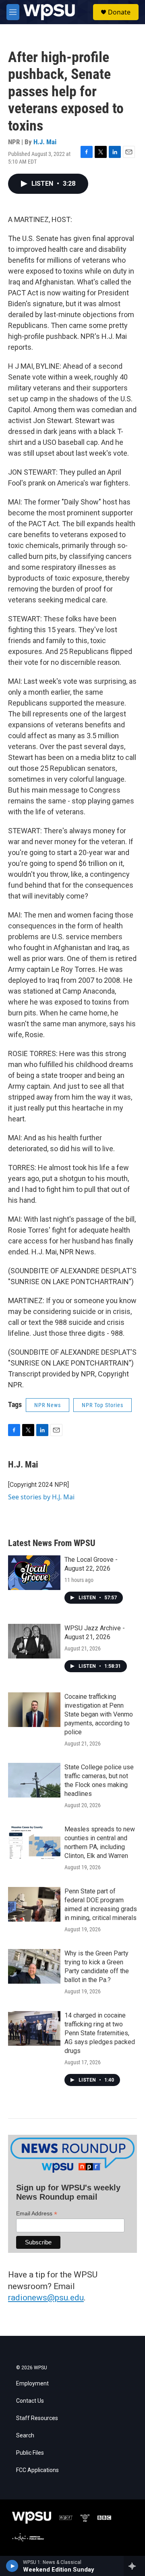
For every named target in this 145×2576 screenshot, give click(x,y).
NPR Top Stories (103, 1405)
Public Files (30, 2453)
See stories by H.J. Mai (41, 1497)
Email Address (37, 2214)
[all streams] (134, 2566)
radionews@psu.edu (46, 2298)
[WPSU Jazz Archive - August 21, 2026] (34, 1641)
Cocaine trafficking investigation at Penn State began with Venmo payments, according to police (99, 1714)
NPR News (48, 1405)
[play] (12, 2566)
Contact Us (30, 2401)
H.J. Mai (45, 142)
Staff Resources (37, 2418)
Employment (32, 2384)
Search (25, 2436)
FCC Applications (37, 2470)
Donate (119, 12)
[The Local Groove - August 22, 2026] (34, 1573)
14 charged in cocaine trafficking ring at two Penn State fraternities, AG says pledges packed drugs (100, 2033)
